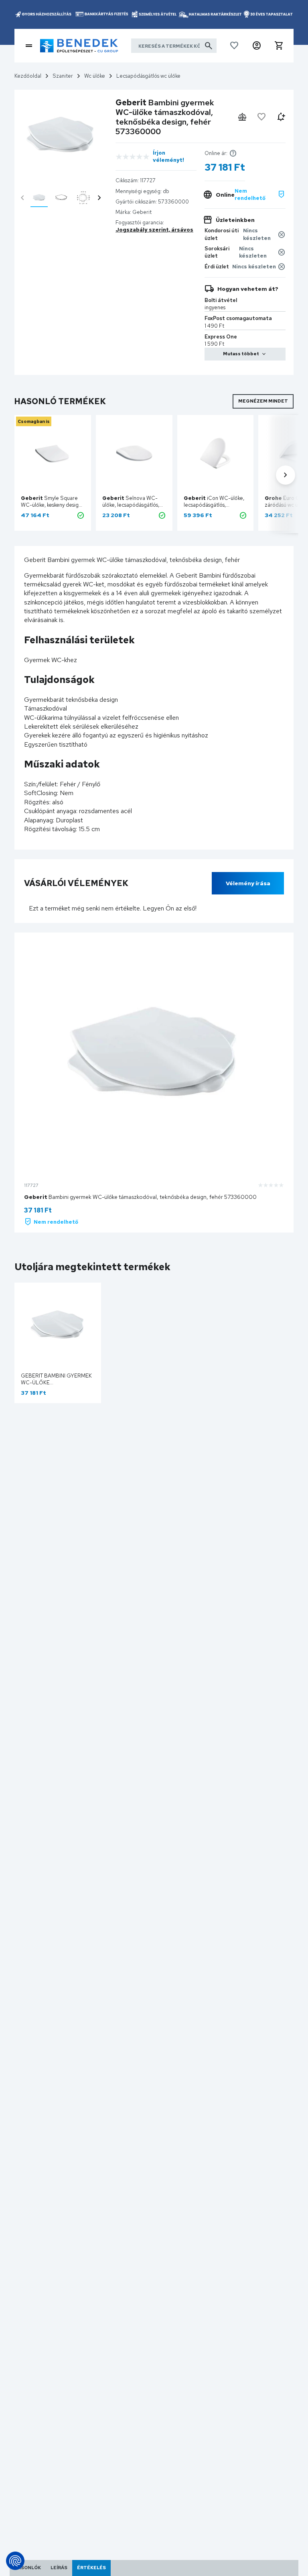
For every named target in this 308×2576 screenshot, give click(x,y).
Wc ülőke (95, 76)
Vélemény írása (248, 883)
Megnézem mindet (263, 401)
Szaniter (63, 76)
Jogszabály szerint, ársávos (154, 230)
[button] (257, 46)
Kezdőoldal (28, 76)
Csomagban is (34, 421)
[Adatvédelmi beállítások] (15, 2561)
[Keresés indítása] (209, 46)
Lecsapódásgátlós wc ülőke (148, 76)
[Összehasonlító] (242, 117)
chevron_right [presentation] (99, 198)
